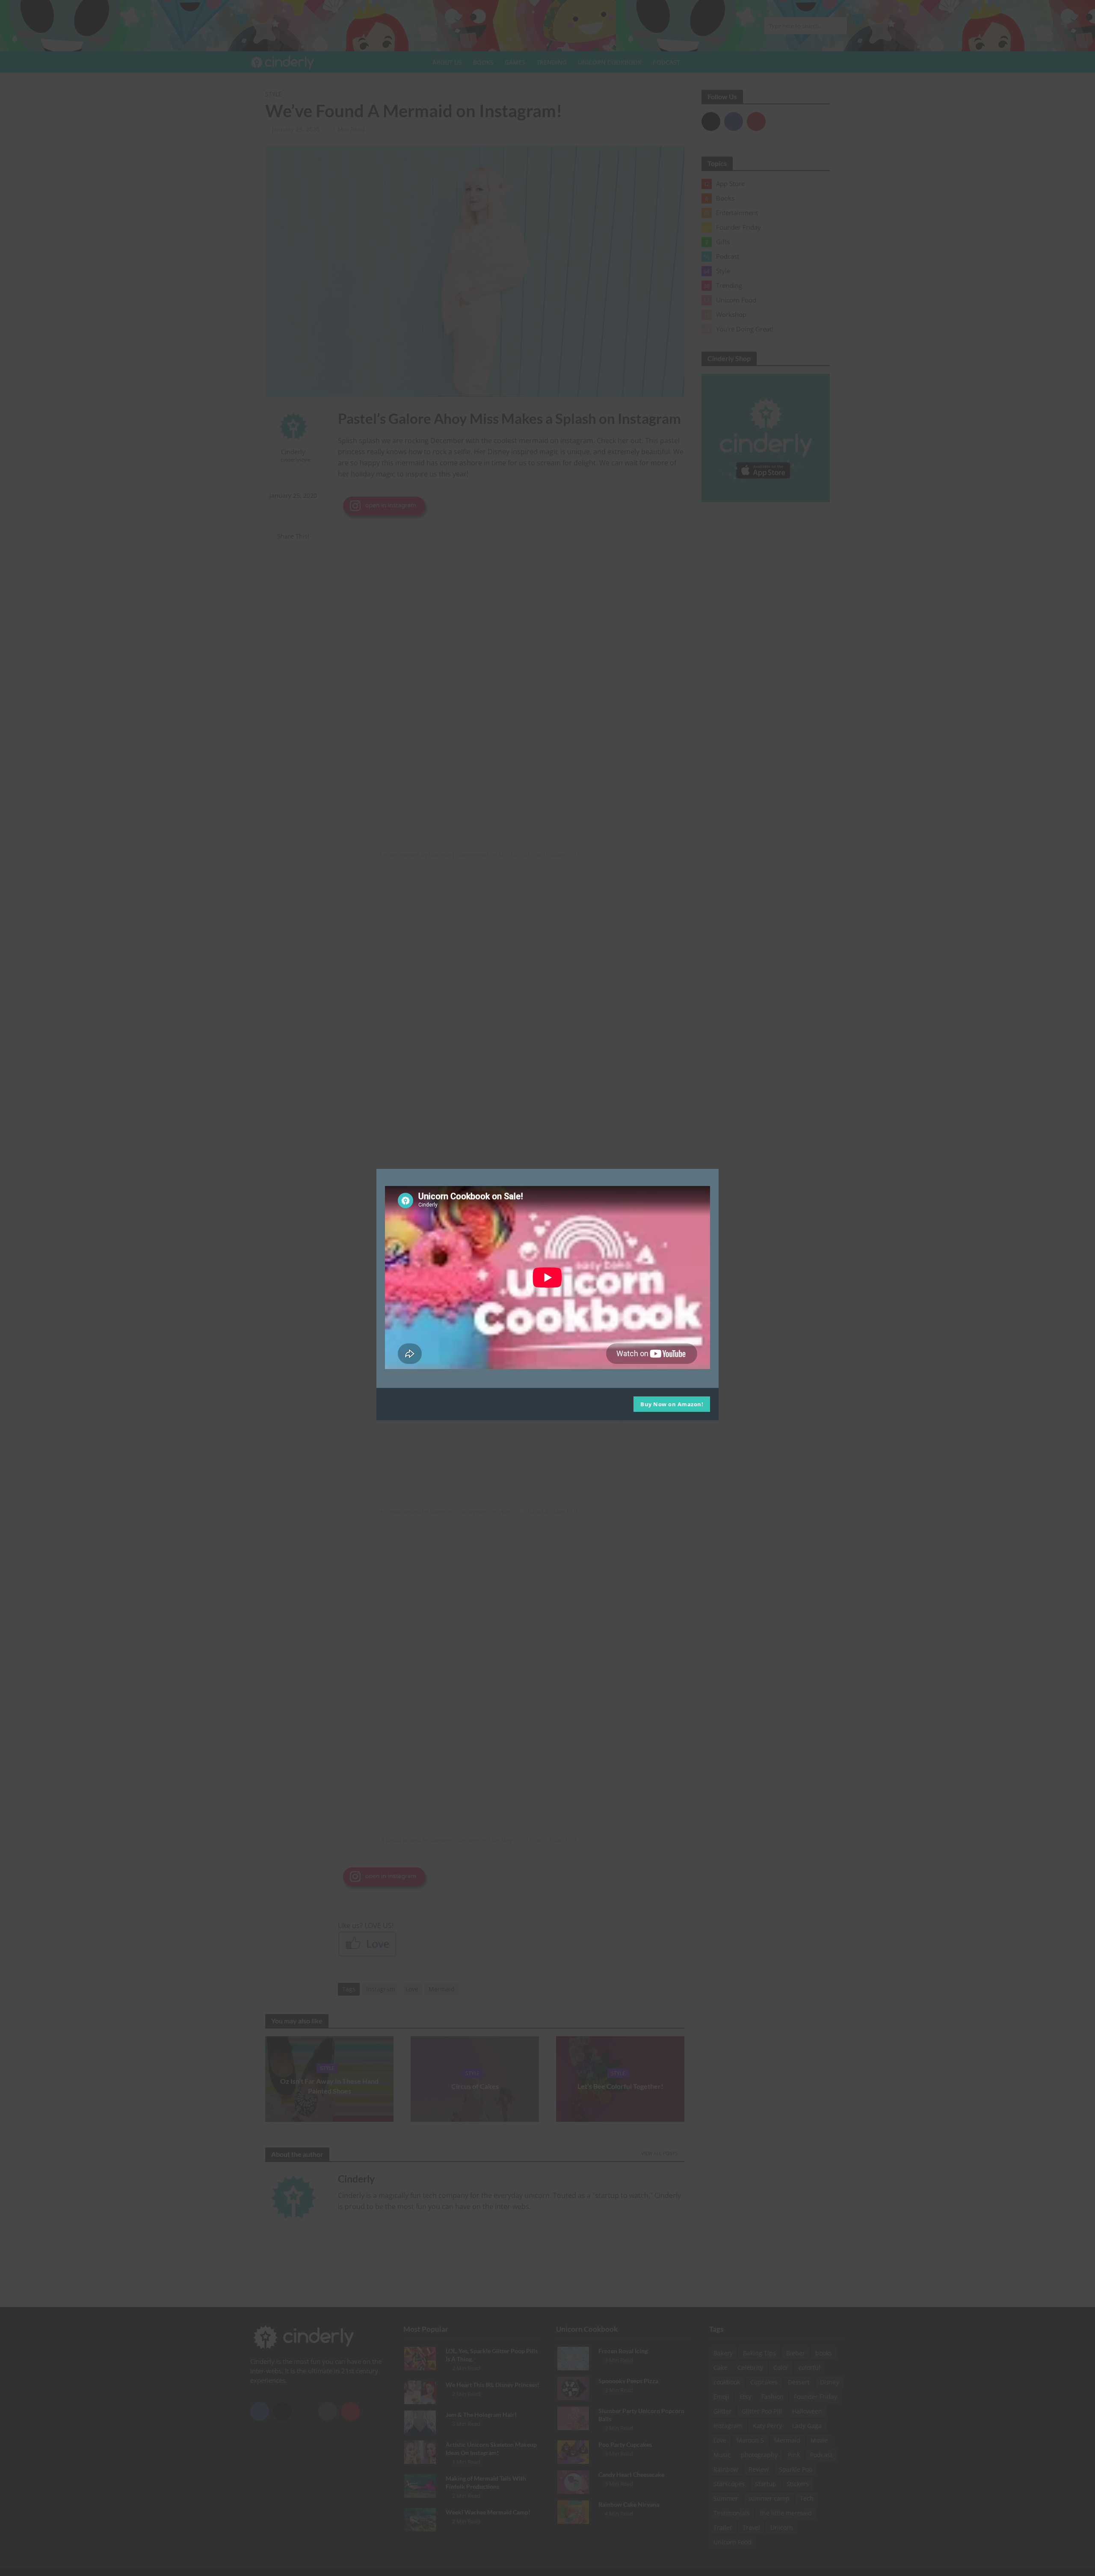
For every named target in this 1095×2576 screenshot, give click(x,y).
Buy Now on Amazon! (672, 1405)
